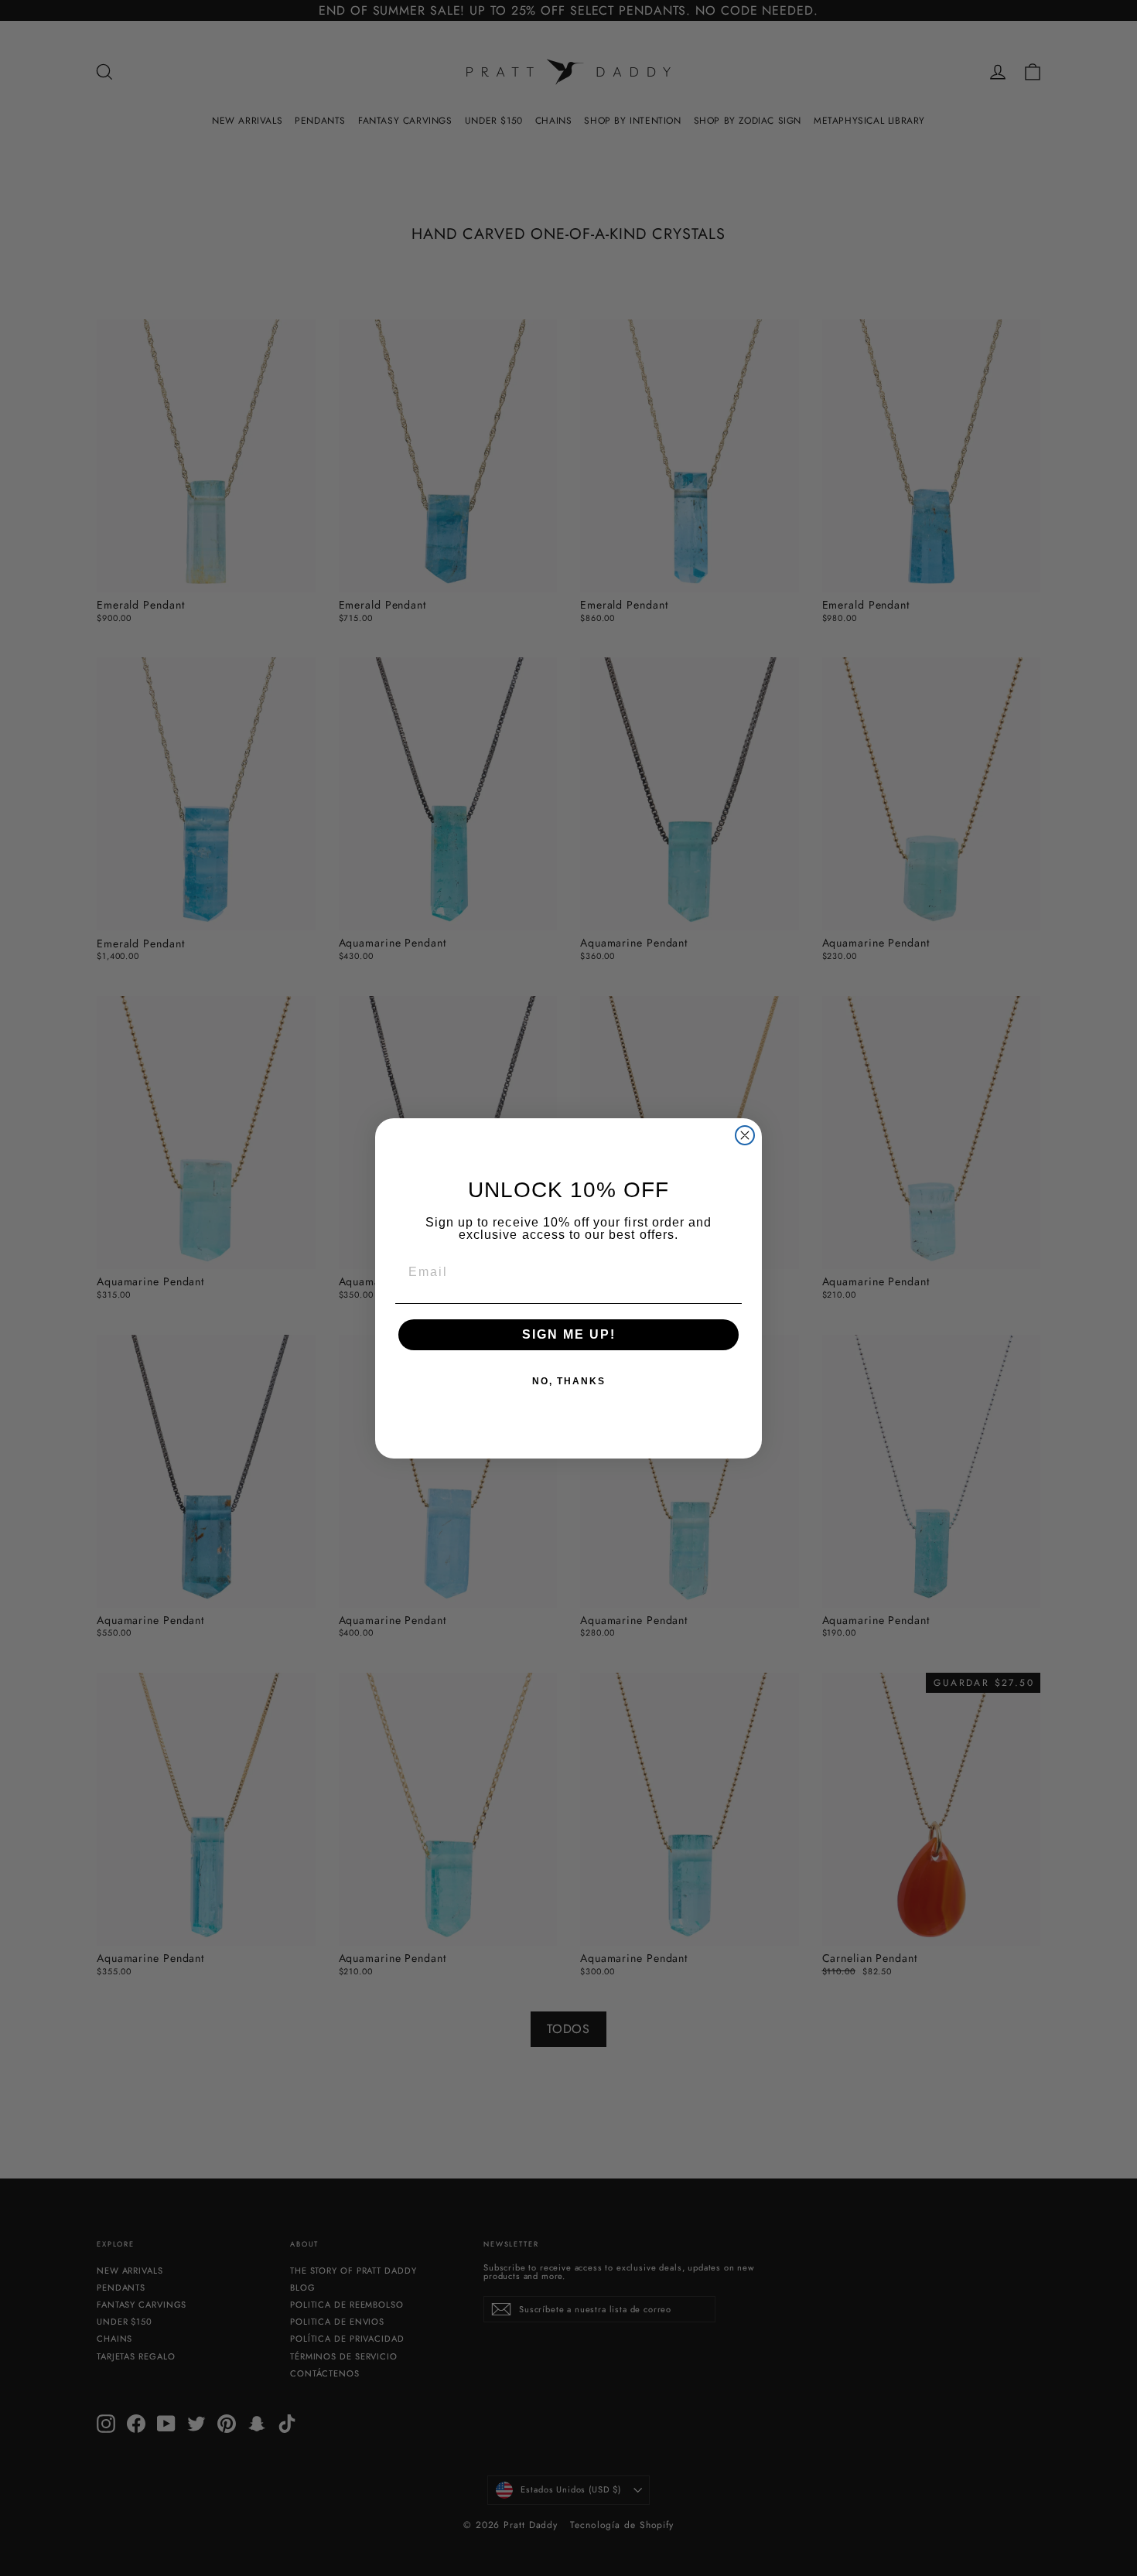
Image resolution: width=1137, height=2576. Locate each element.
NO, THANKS (569, 1381)
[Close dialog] (745, 1135)
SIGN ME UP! (569, 1334)
